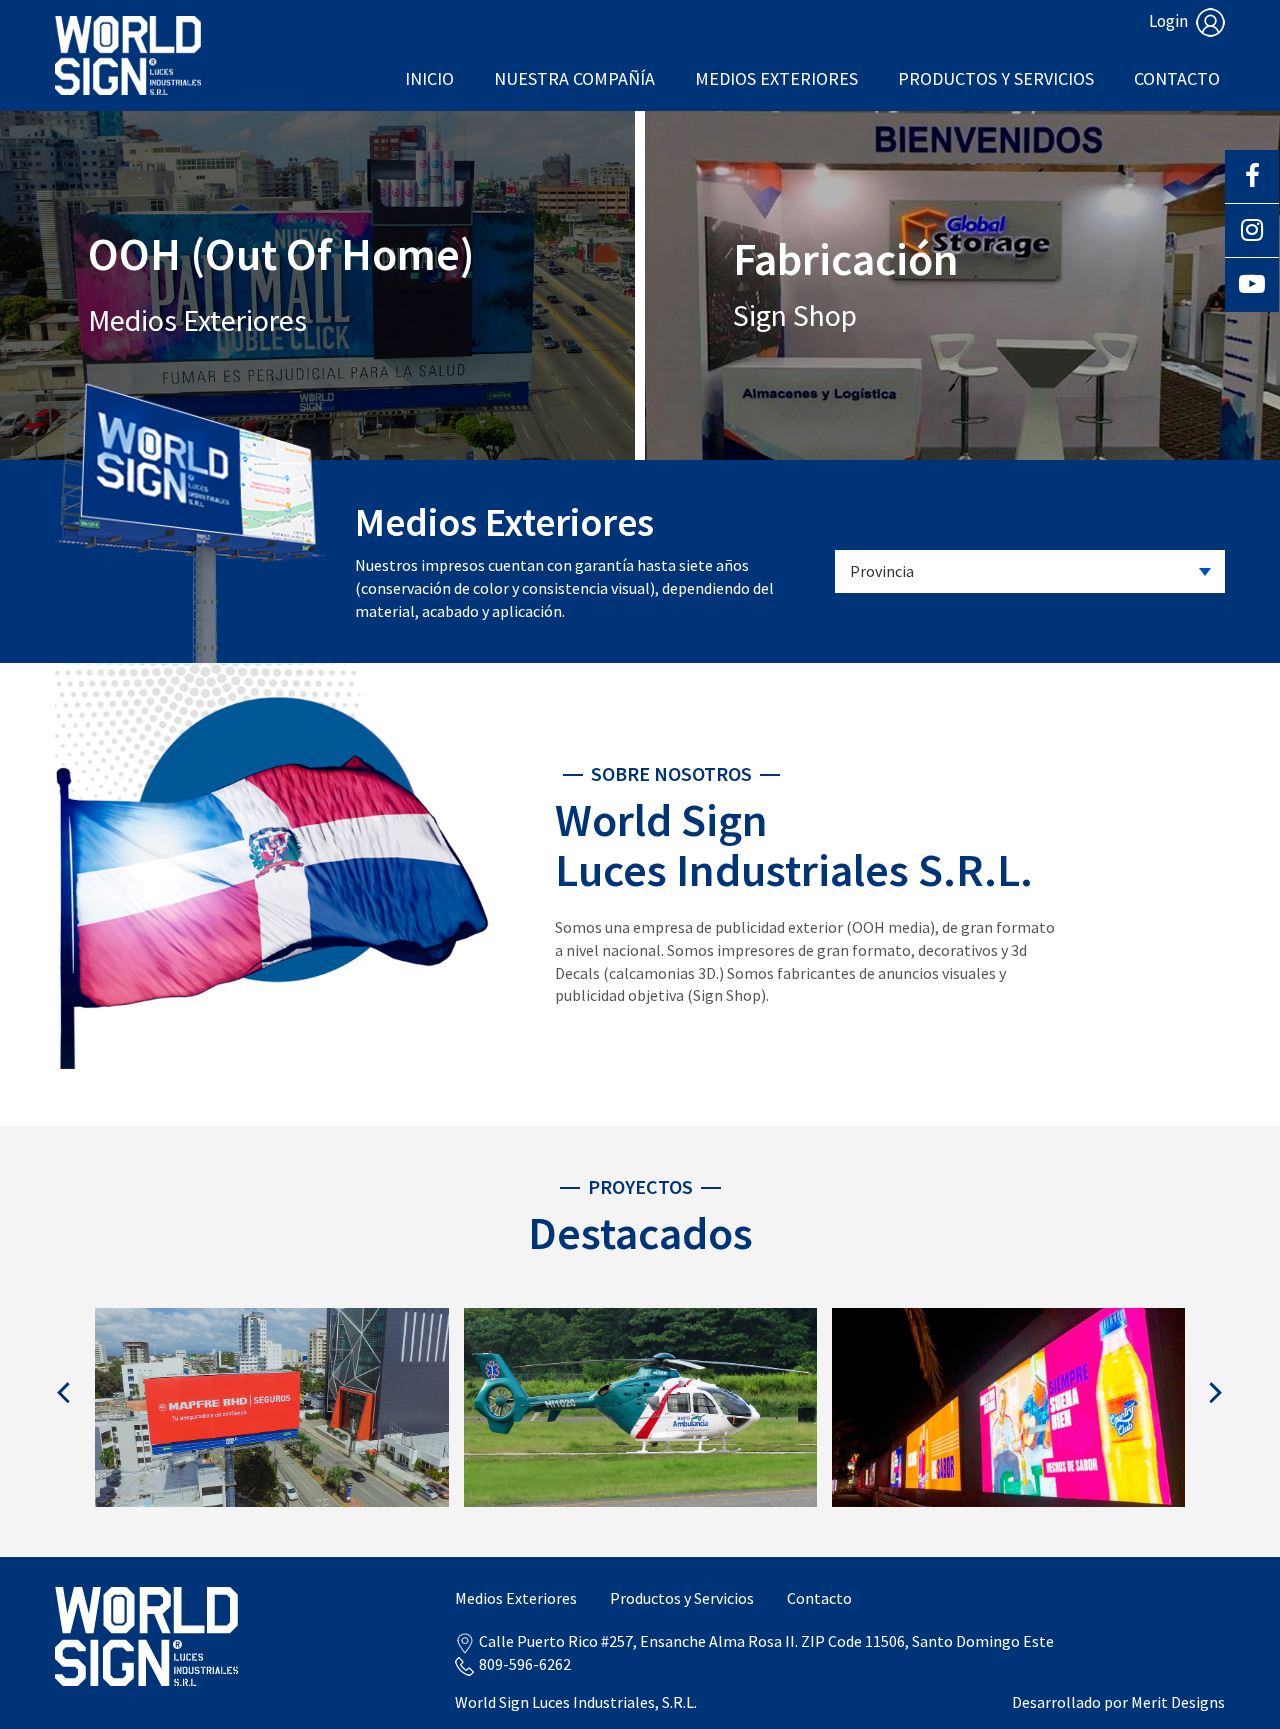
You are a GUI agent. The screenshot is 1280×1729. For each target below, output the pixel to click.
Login (1170, 21)
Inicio (429, 78)
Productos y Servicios (996, 78)
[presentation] (64, 1392)
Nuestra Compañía (574, 78)
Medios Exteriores (776, 78)
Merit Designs (1178, 1702)
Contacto (1177, 78)
